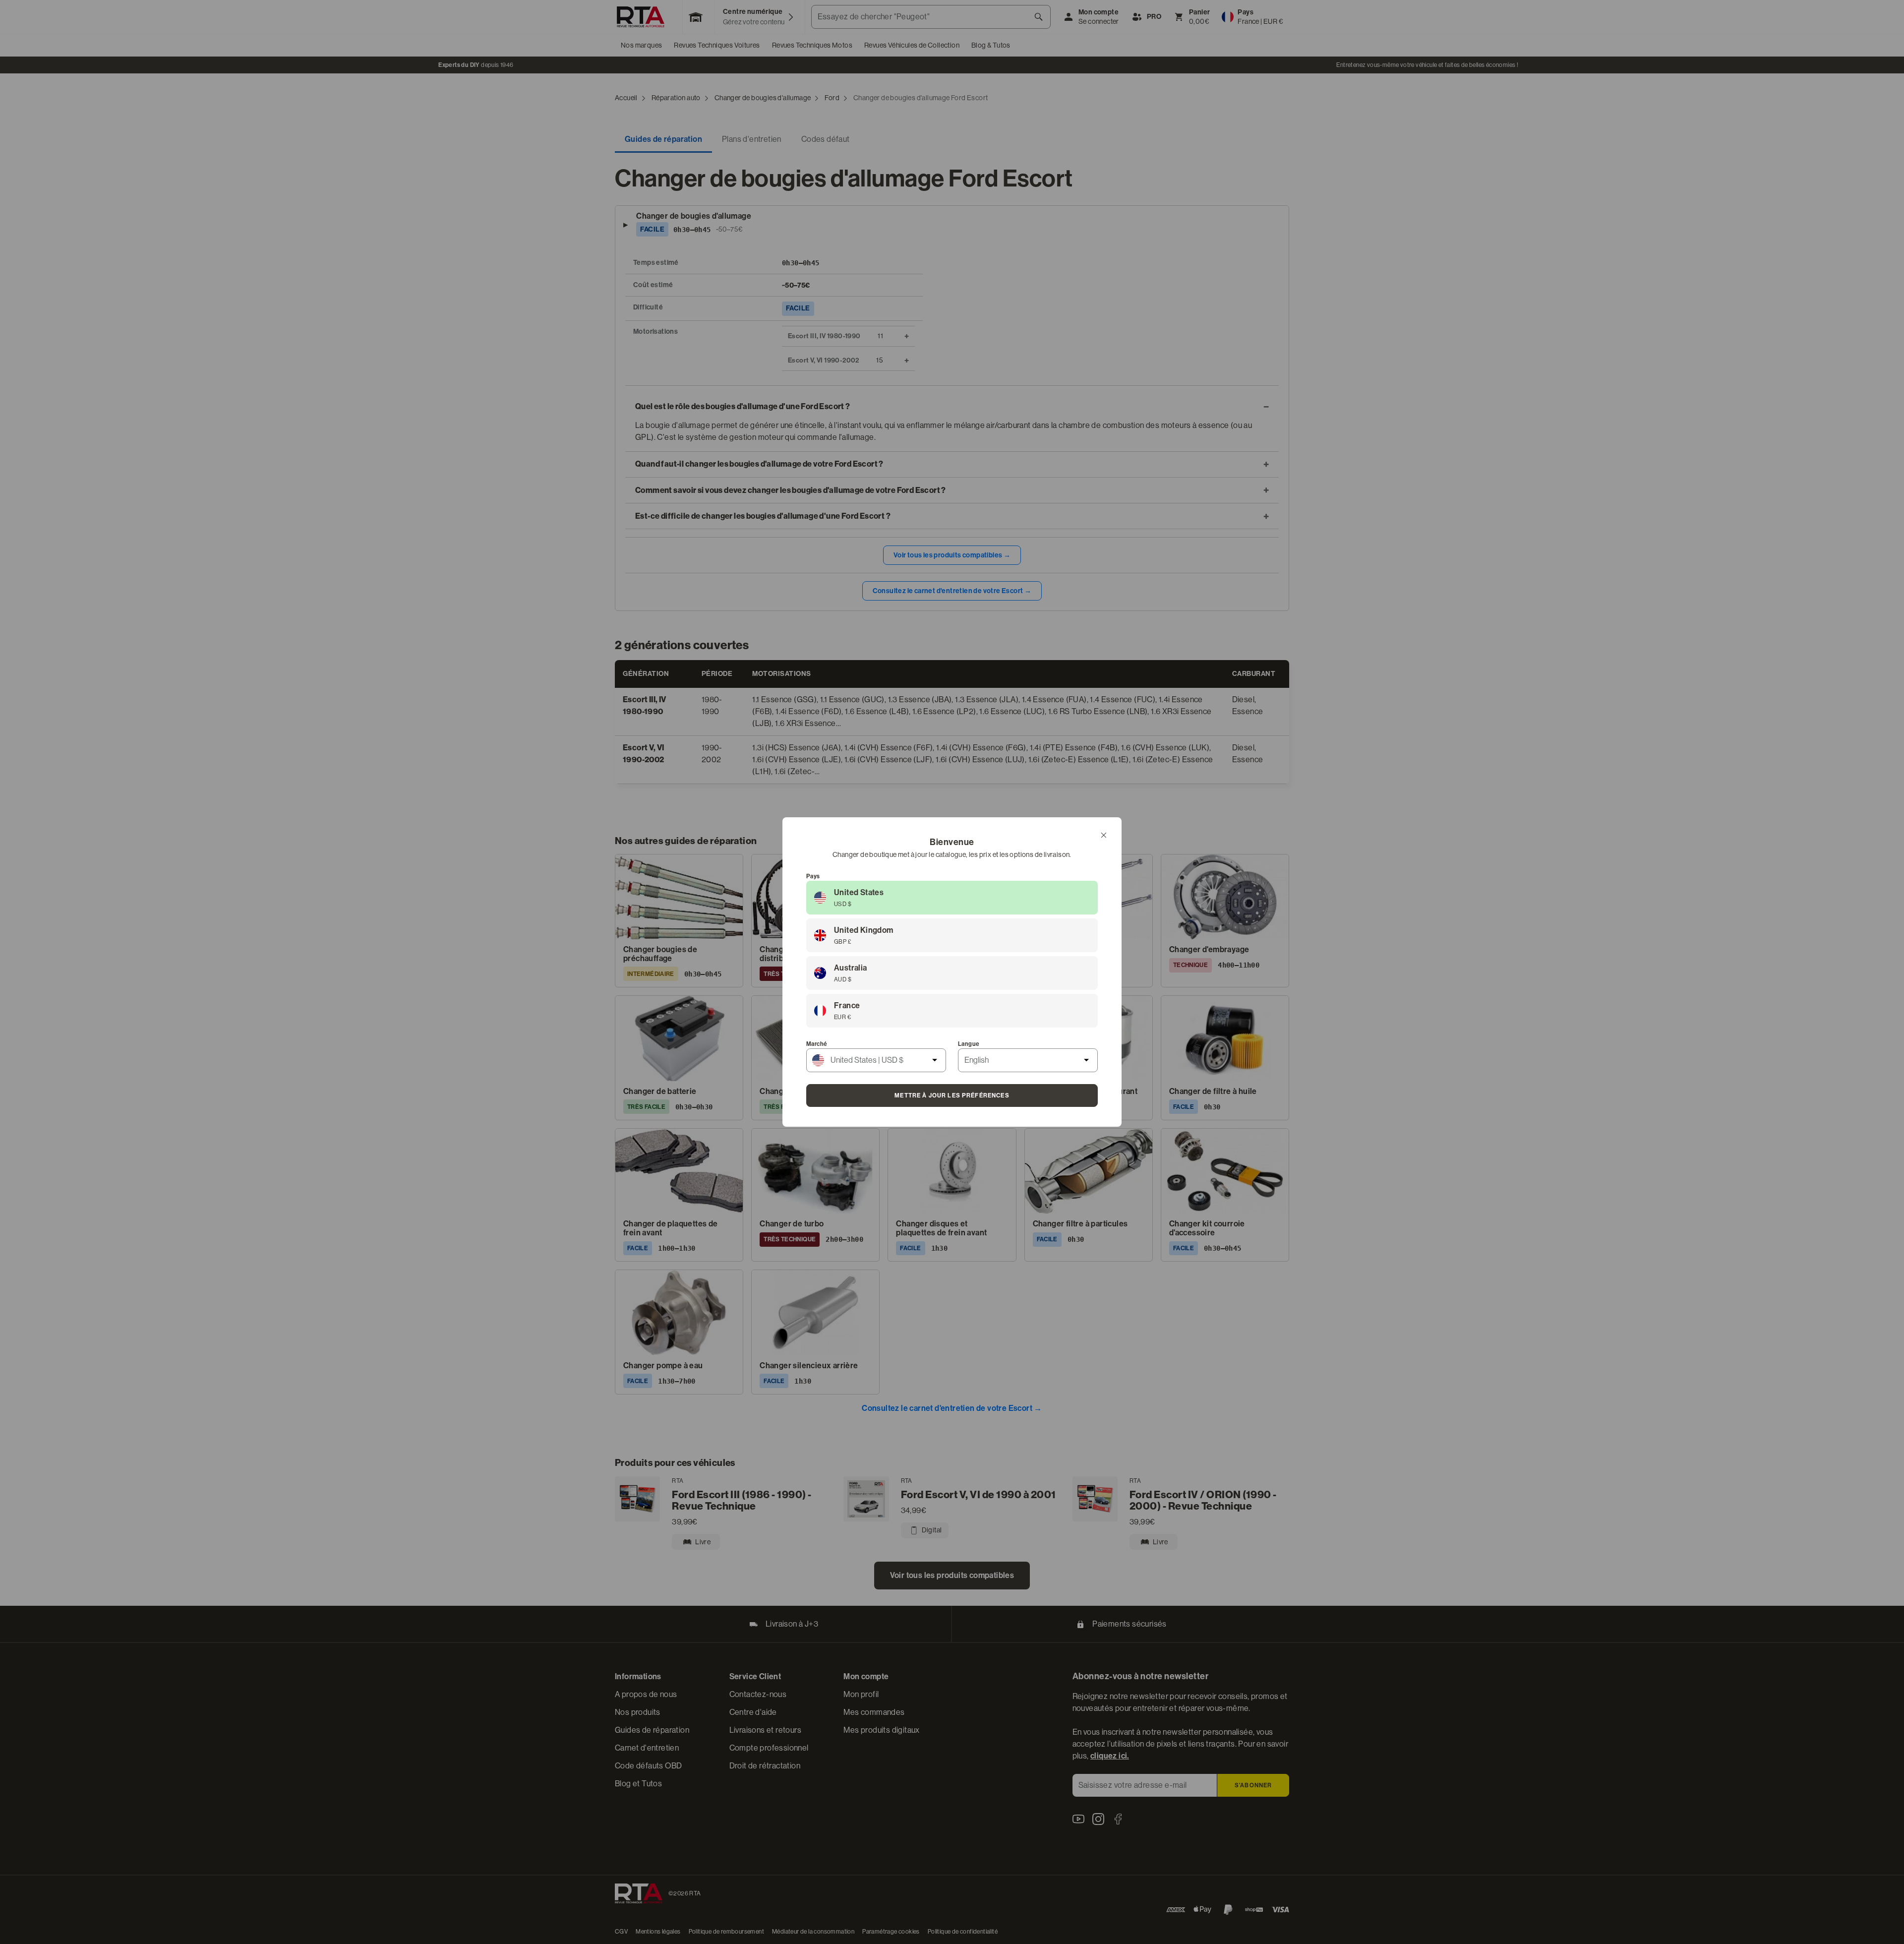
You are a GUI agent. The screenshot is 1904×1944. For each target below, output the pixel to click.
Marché (817, 1044)
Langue (969, 1044)
